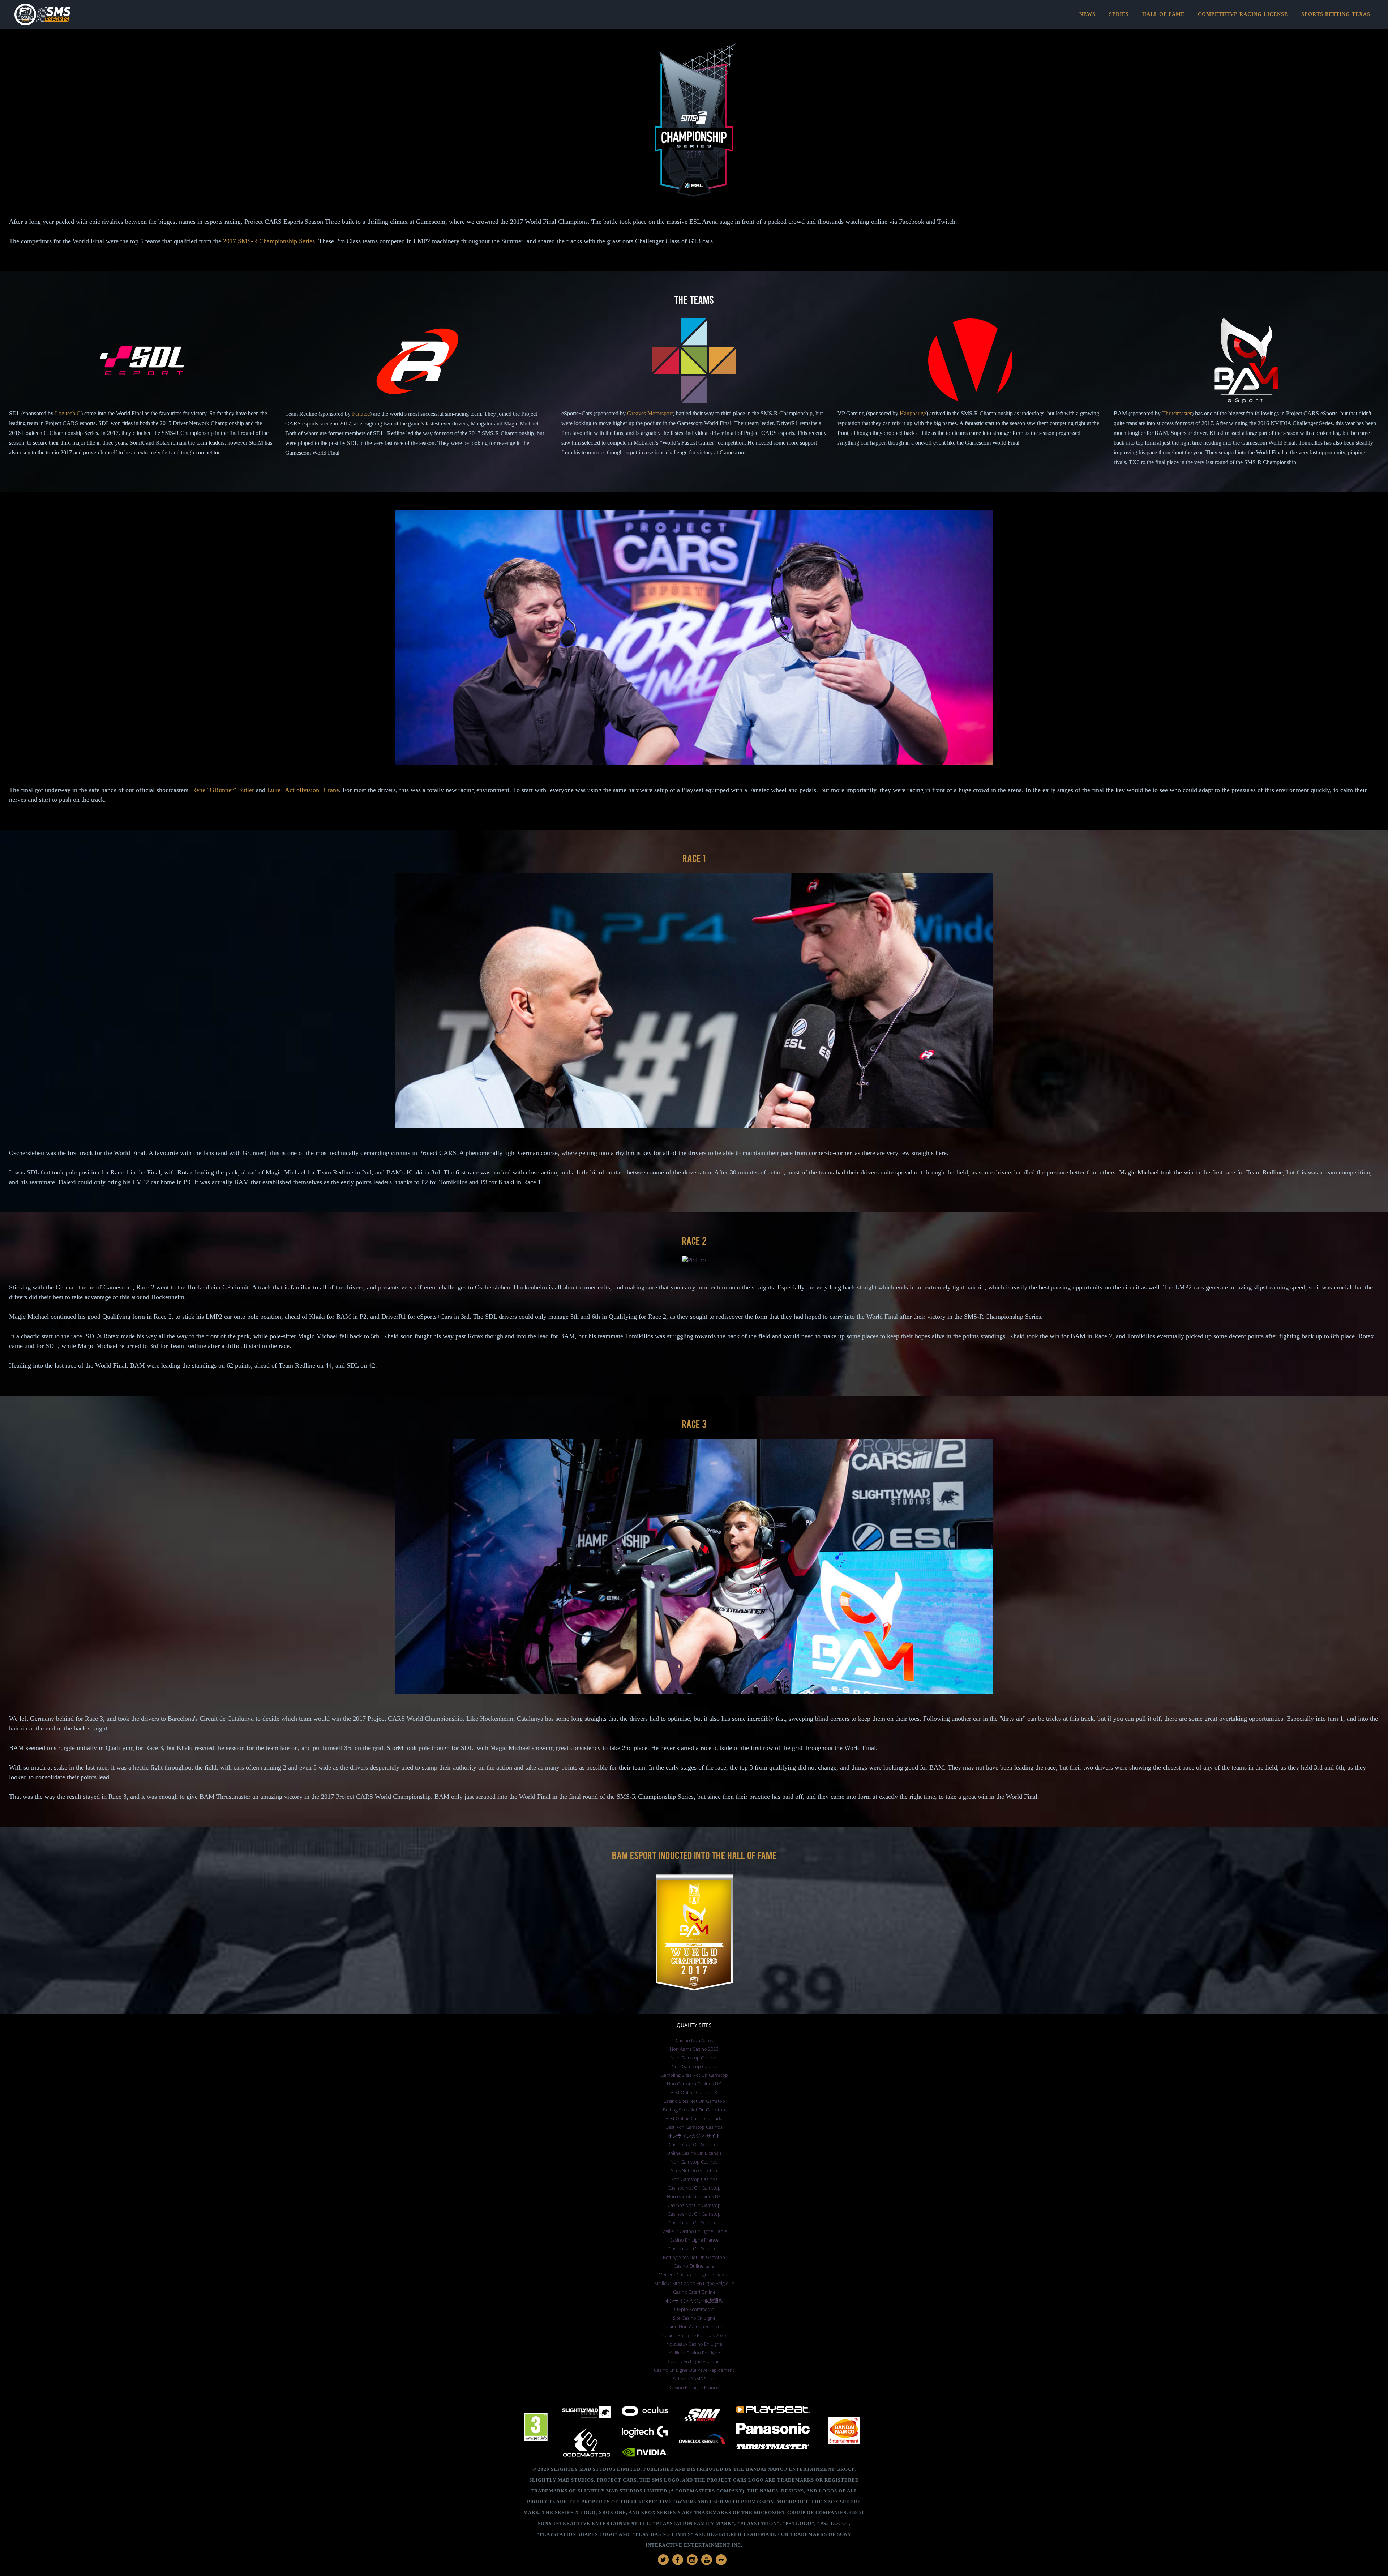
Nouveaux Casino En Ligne (694, 2344)
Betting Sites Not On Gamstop (694, 2110)
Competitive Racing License (1243, 14)
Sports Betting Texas (1336, 14)
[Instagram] (692, 2560)
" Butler (244, 790)
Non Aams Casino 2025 (694, 2049)
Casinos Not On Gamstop (694, 2188)
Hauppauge (913, 413)
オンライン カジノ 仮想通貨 (694, 2301)
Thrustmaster (1177, 413)
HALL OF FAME (1163, 14)
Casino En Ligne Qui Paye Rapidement (694, 2370)
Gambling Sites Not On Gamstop (694, 2075)
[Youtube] (707, 2560)
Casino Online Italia (694, 2266)
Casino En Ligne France (694, 2240)
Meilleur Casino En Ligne (694, 2353)
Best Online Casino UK (694, 2092)
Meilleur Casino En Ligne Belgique (694, 2275)
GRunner (222, 790)
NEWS (1087, 14)
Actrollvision (302, 790)
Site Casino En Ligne (694, 2318)
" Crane (329, 790)
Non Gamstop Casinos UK (694, 2084)
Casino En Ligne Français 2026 (694, 2335)
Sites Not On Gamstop (694, 2170)
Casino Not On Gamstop (694, 2144)
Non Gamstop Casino (694, 2066)
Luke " (276, 790)
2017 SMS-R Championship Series (269, 241)
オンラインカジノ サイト (694, 2136)
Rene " (201, 790)
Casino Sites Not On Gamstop (694, 2101)
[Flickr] (721, 2560)
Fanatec (361, 414)
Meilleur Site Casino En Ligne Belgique (694, 2283)
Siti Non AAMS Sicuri (694, 2379)
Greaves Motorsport (650, 413)
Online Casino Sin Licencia (694, 2153)
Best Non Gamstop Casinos (694, 2127)
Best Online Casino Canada (694, 2118)
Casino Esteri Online (694, 2292)
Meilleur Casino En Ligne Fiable (694, 2231)
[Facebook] (678, 2560)
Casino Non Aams (694, 2040)
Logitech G (68, 413)
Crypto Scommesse (694, 2309)
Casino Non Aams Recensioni (694, 2327)
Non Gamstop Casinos (694, 2058)
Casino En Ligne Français (694, 2361)
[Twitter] (663, 2560)
